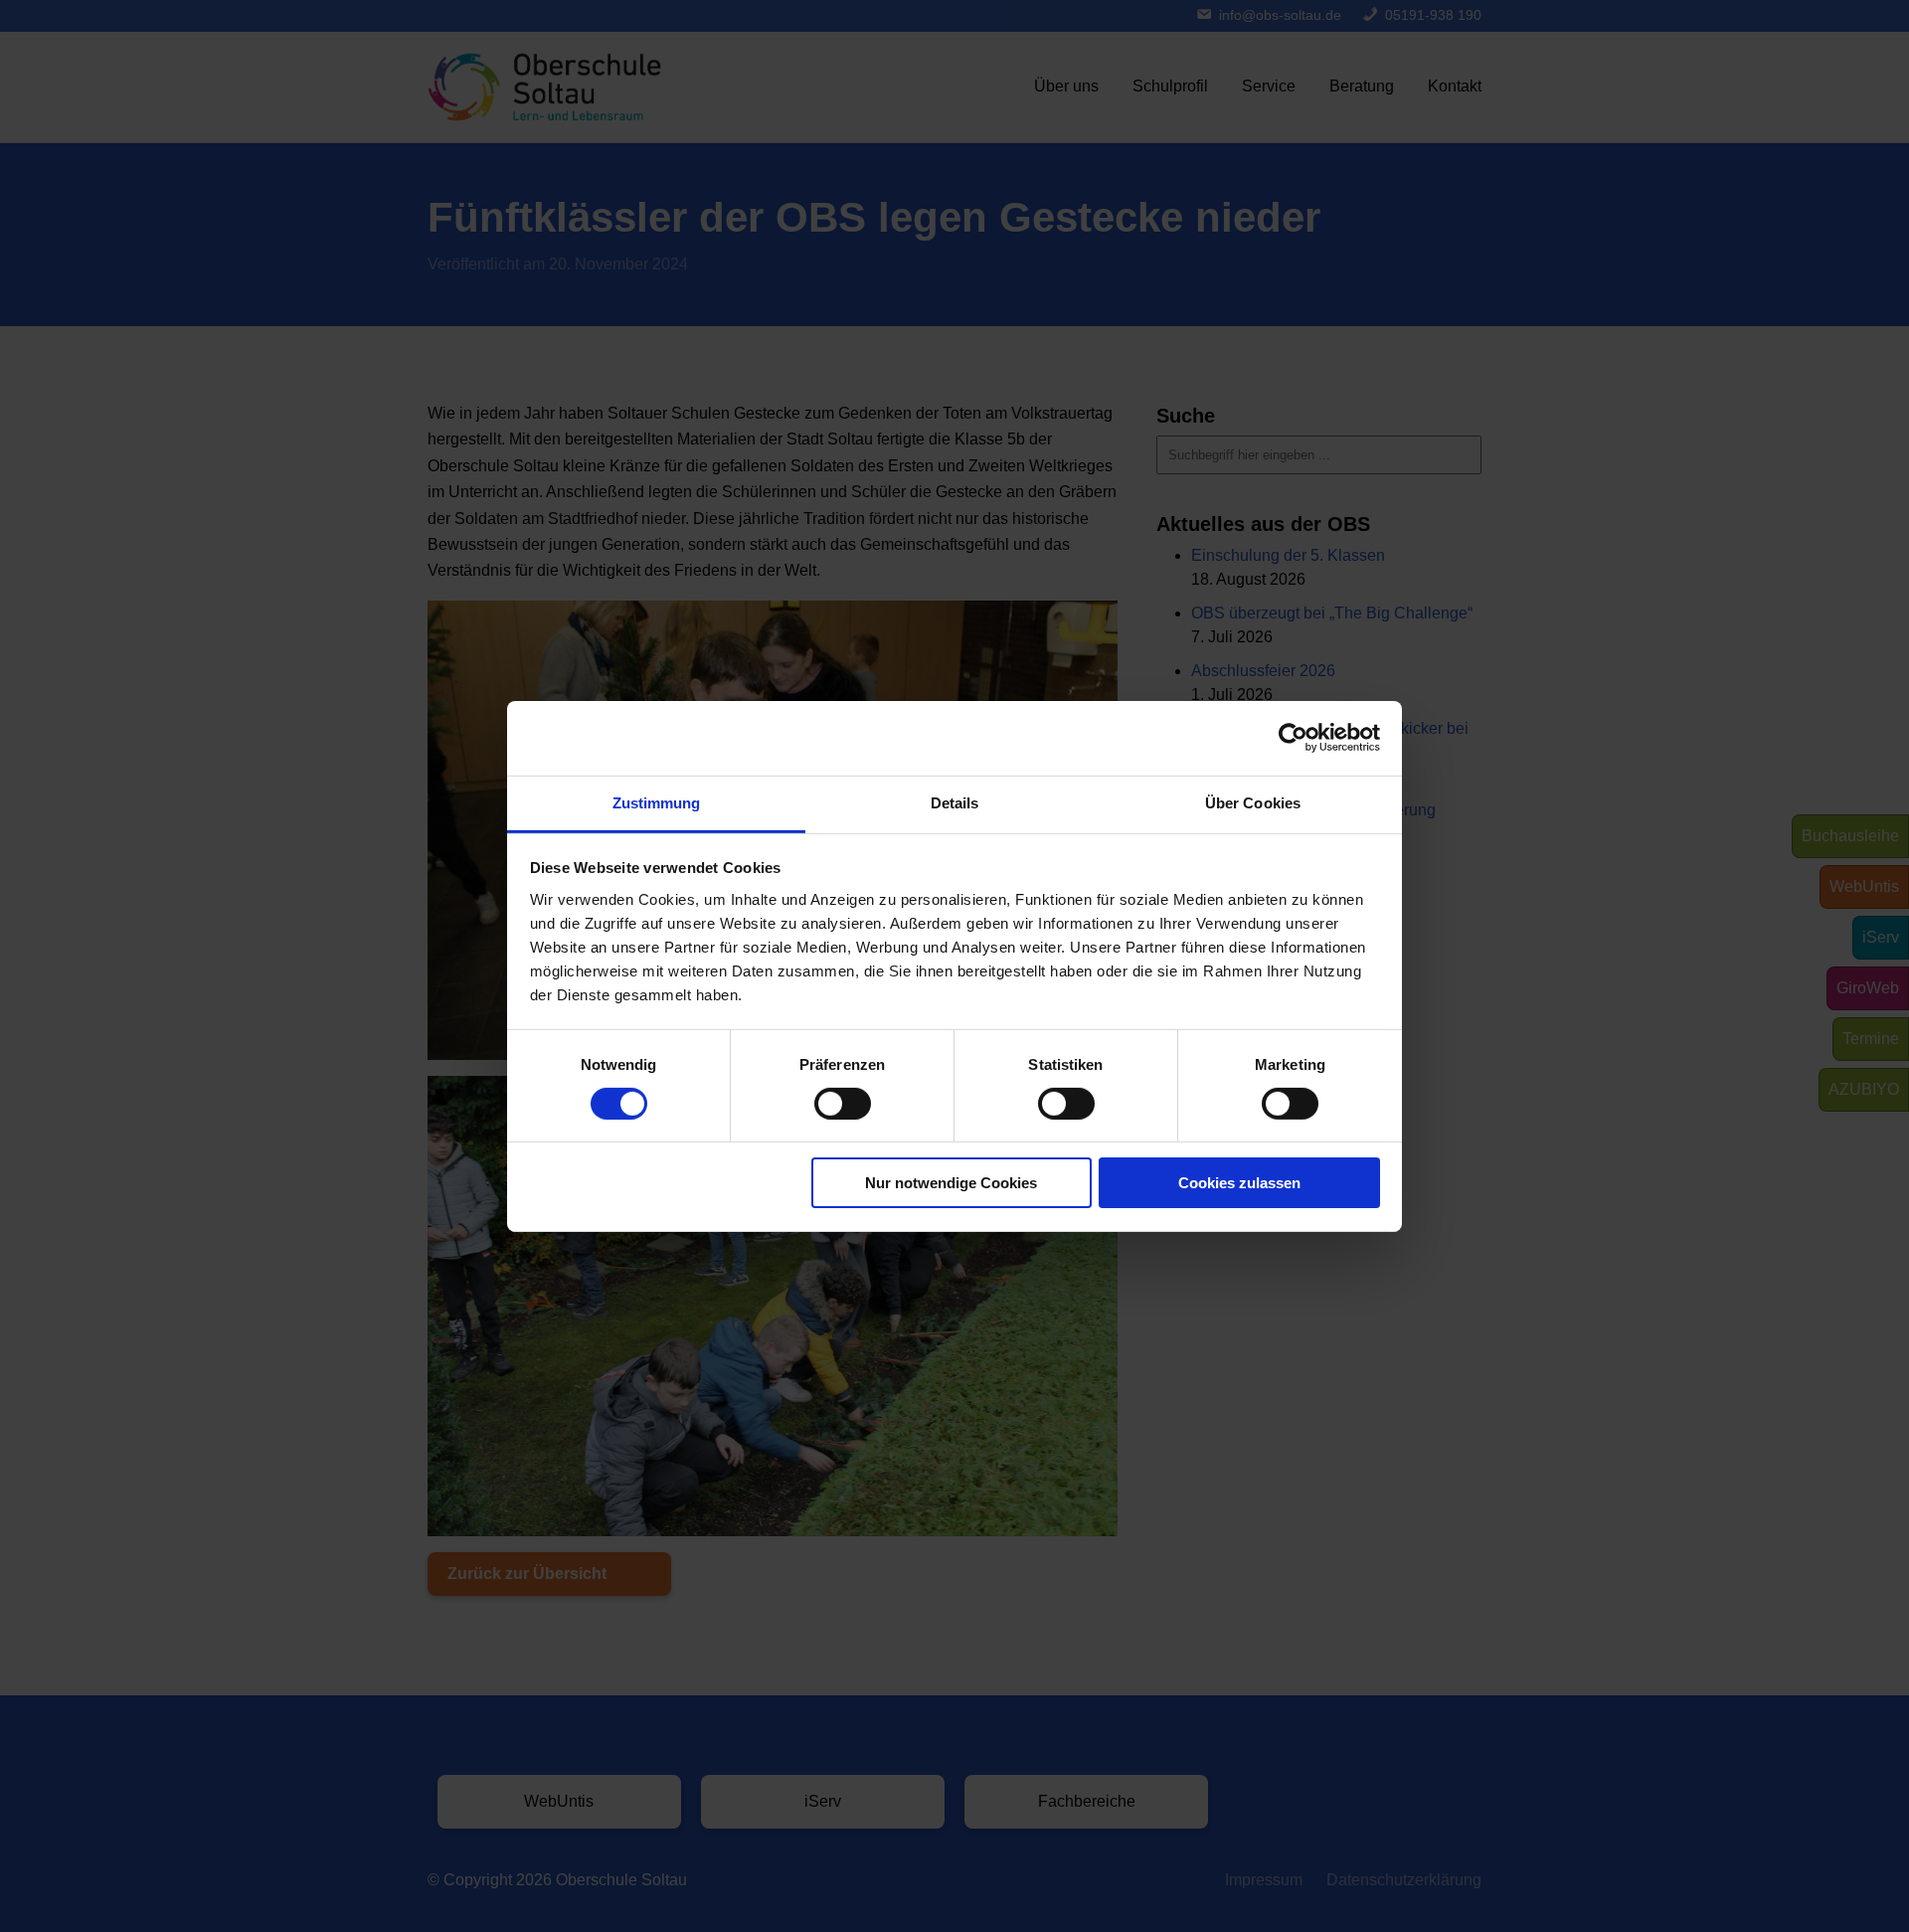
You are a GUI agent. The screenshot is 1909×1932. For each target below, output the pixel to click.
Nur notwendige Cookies (951, 1183)
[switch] (843, 1104)
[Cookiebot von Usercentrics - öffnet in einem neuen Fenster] (1293, 738)
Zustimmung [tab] (657, 802)
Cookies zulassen (1239, 1183)
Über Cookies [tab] (1253, 802)
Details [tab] (955, 802)
